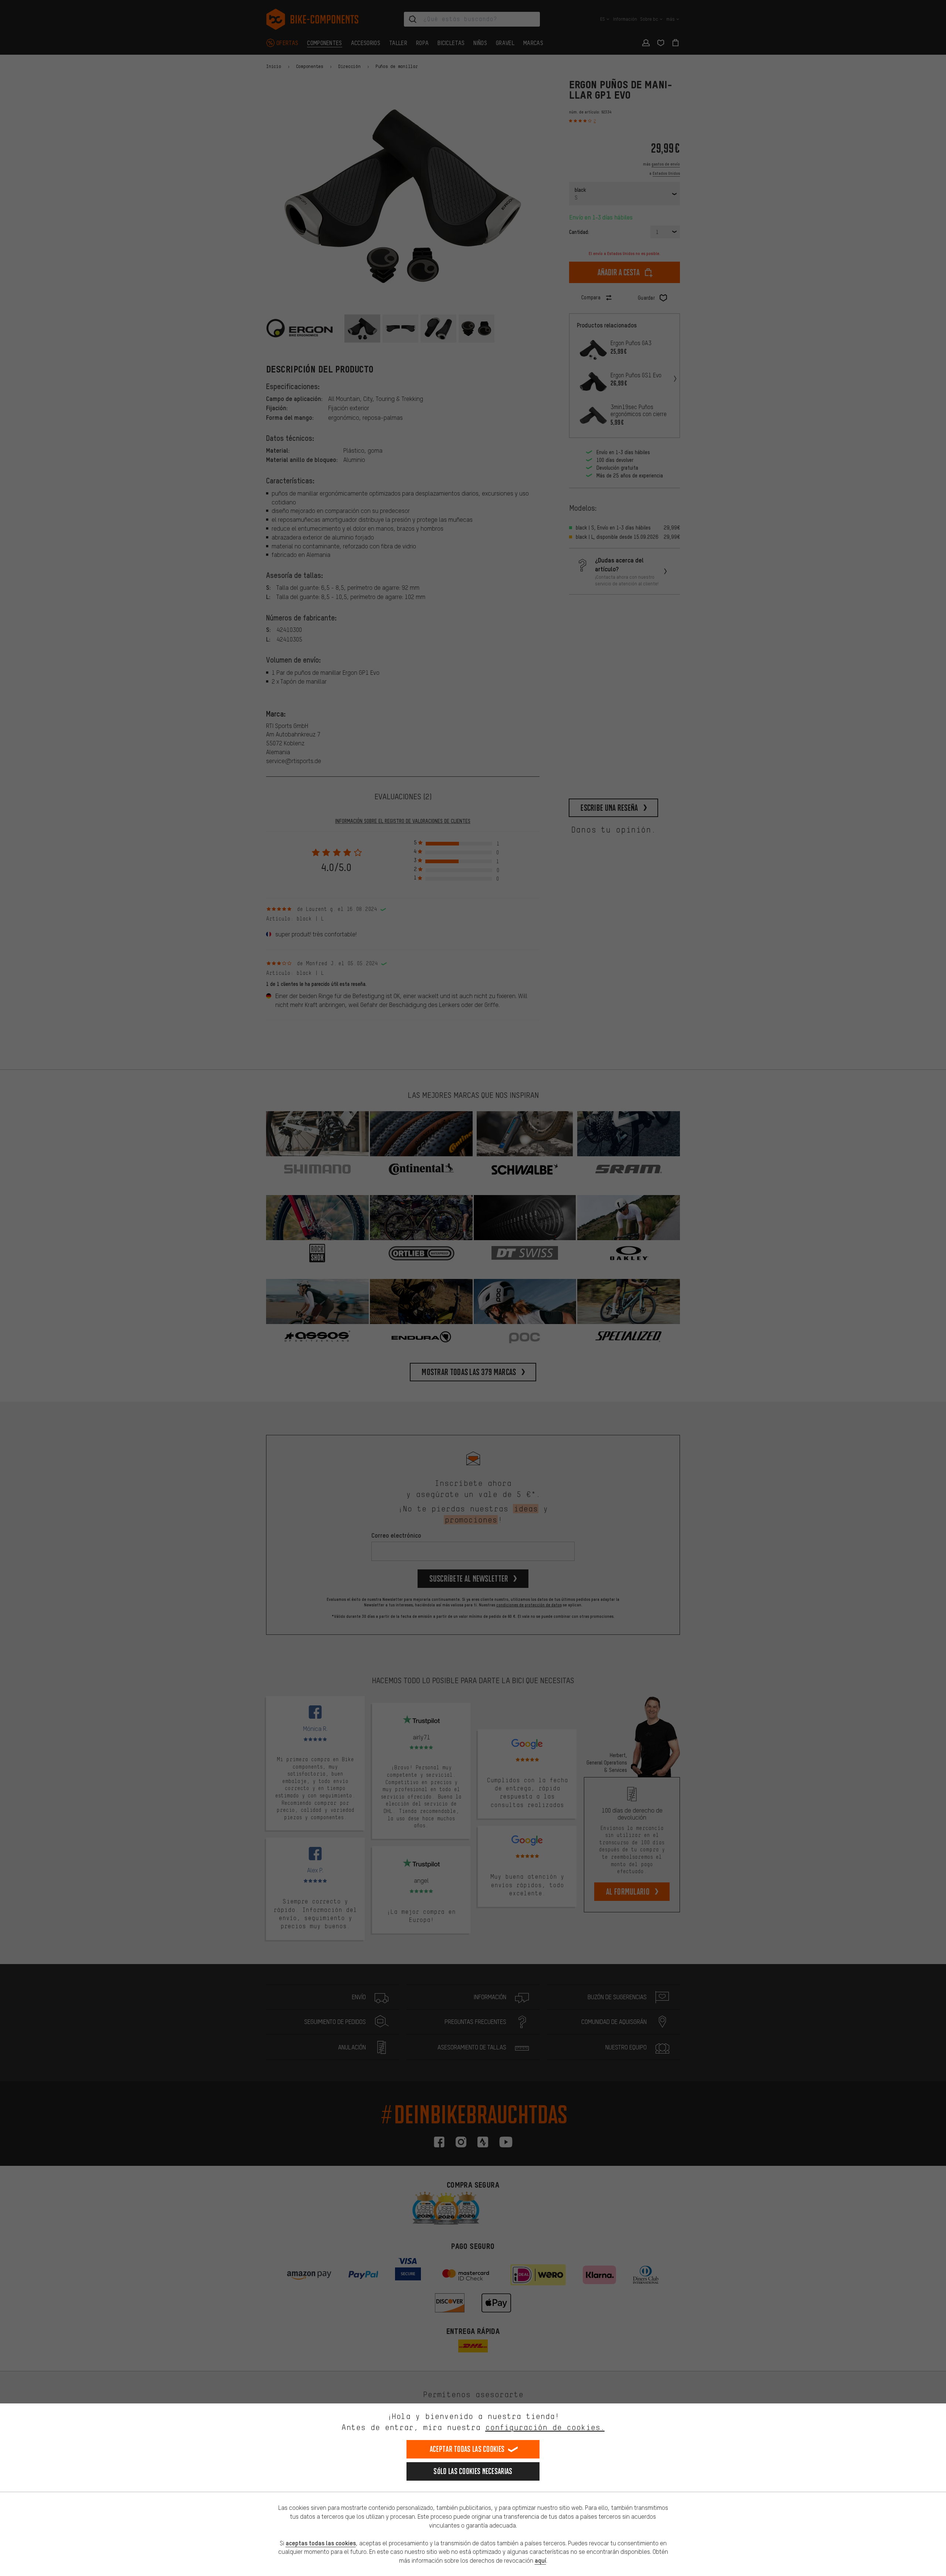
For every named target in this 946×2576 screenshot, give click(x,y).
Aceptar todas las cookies (467, 2449)
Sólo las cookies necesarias (473, 2471)
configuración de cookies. (545, 2427)
